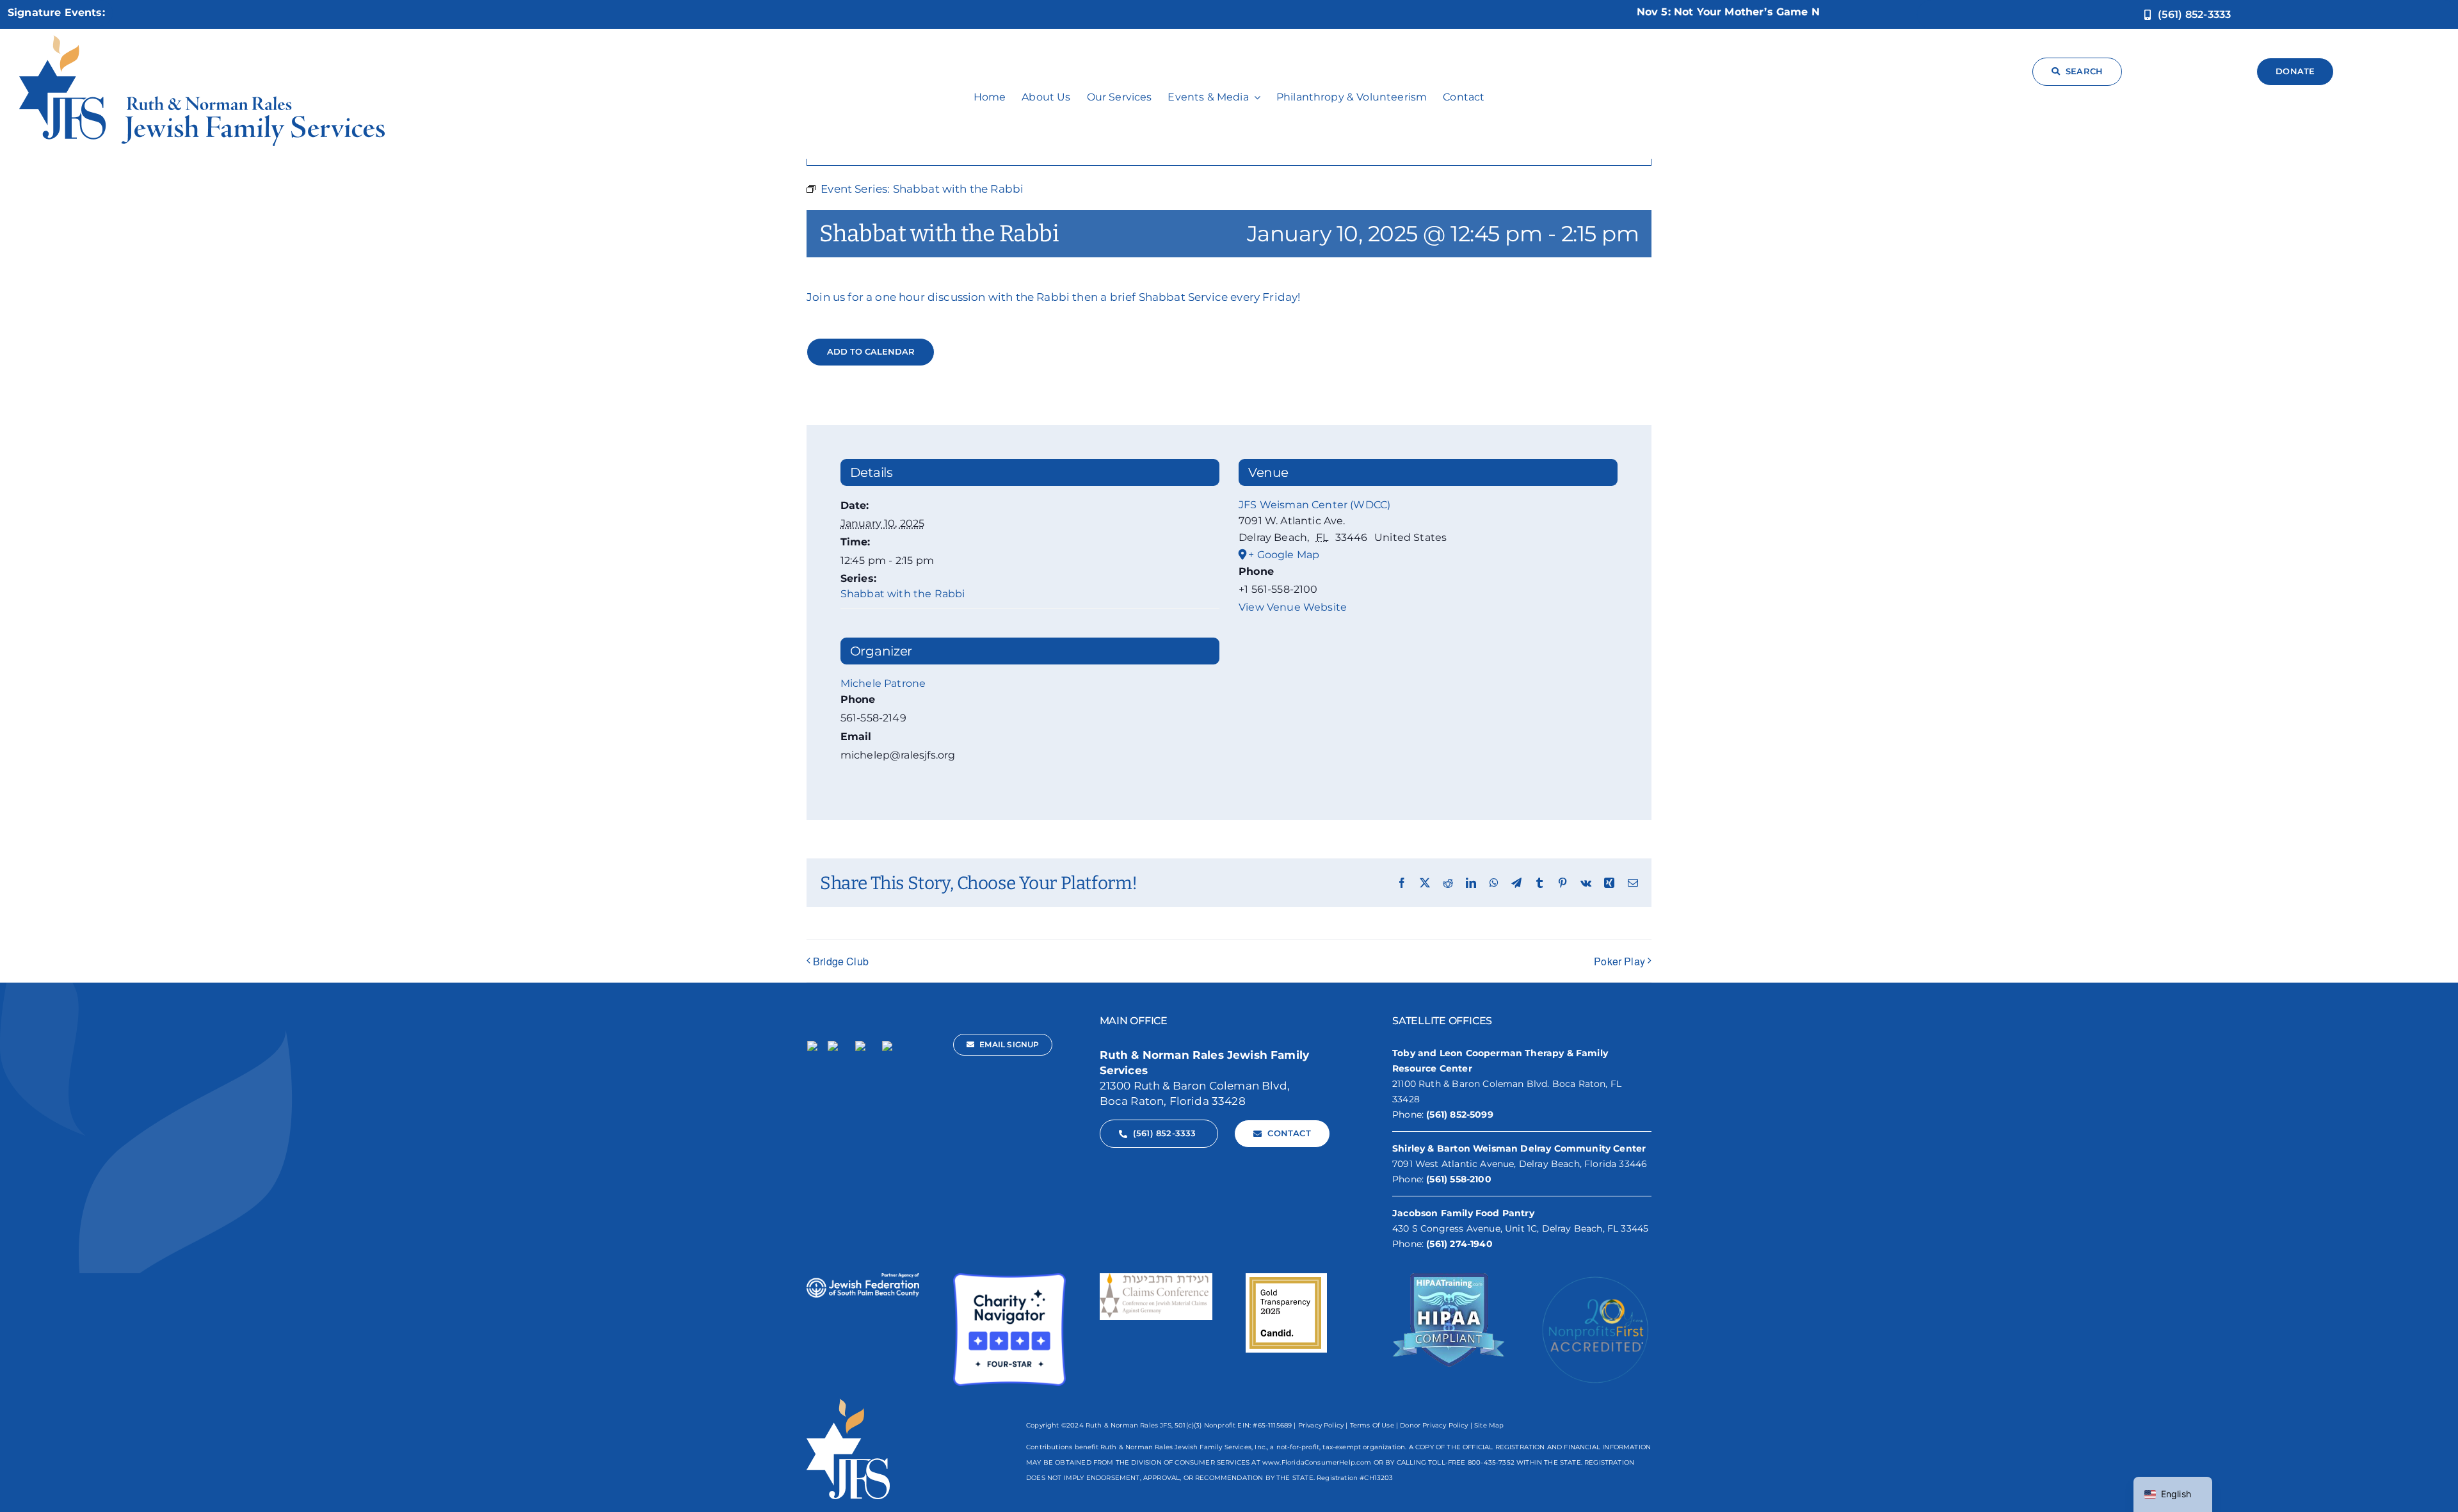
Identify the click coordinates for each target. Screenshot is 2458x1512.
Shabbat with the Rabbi (903, 594)
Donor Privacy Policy (1434, 1425)
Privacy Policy (1321, 1425)
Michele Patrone (883, 683)
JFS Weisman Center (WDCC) (1314, 505)
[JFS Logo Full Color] (202, 40)
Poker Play (1619, 961)
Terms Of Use (1372, 1425)
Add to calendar (871, 352)
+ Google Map (1284, 555)
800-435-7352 (1491, 1462)
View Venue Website (1293, 607)
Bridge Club (841, 961)
